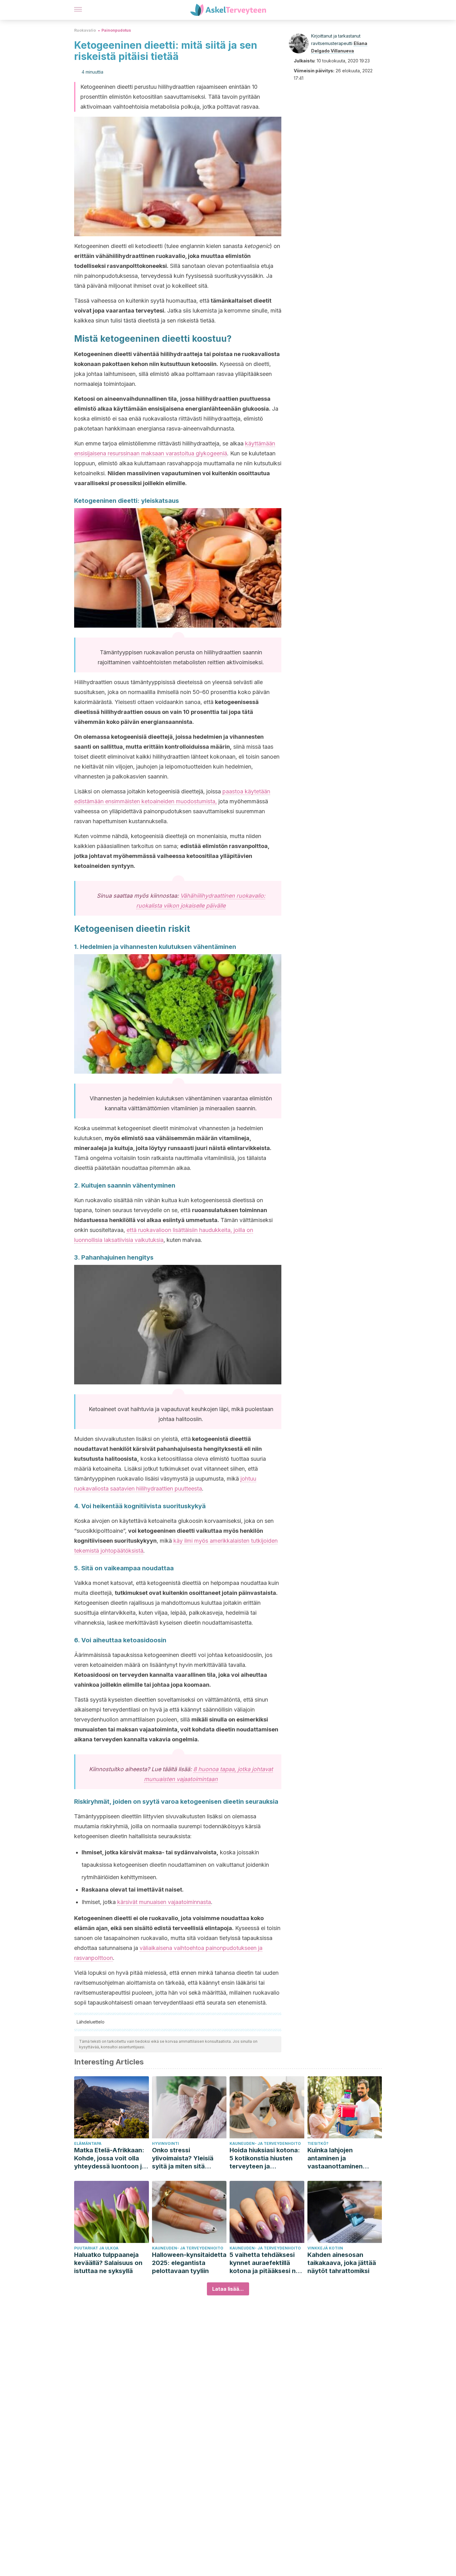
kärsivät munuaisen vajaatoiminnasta (164, 1902)
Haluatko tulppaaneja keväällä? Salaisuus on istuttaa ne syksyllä (108, 2263)
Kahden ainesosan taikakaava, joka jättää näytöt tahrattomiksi (342, 2263)
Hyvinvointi (165, 2143)
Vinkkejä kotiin (325, 2248)
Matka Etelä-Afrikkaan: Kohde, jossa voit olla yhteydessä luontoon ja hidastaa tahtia (110, 2158)
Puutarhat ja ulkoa (96, 2248)
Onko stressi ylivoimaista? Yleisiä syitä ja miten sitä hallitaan (183, 2158)
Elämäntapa (88, 2143)
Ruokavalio (85, 30)
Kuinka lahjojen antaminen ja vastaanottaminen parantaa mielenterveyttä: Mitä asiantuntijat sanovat (340, 2158)
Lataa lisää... (228, 2289)
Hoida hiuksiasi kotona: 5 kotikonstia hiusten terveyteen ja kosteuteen (265, 2158)
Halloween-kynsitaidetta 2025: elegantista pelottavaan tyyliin (189, 2263)
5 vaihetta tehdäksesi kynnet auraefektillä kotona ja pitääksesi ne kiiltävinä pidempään (264, 2263)
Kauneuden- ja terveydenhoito (265, 2143)
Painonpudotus (116, 30)
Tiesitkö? (318, 2143)
